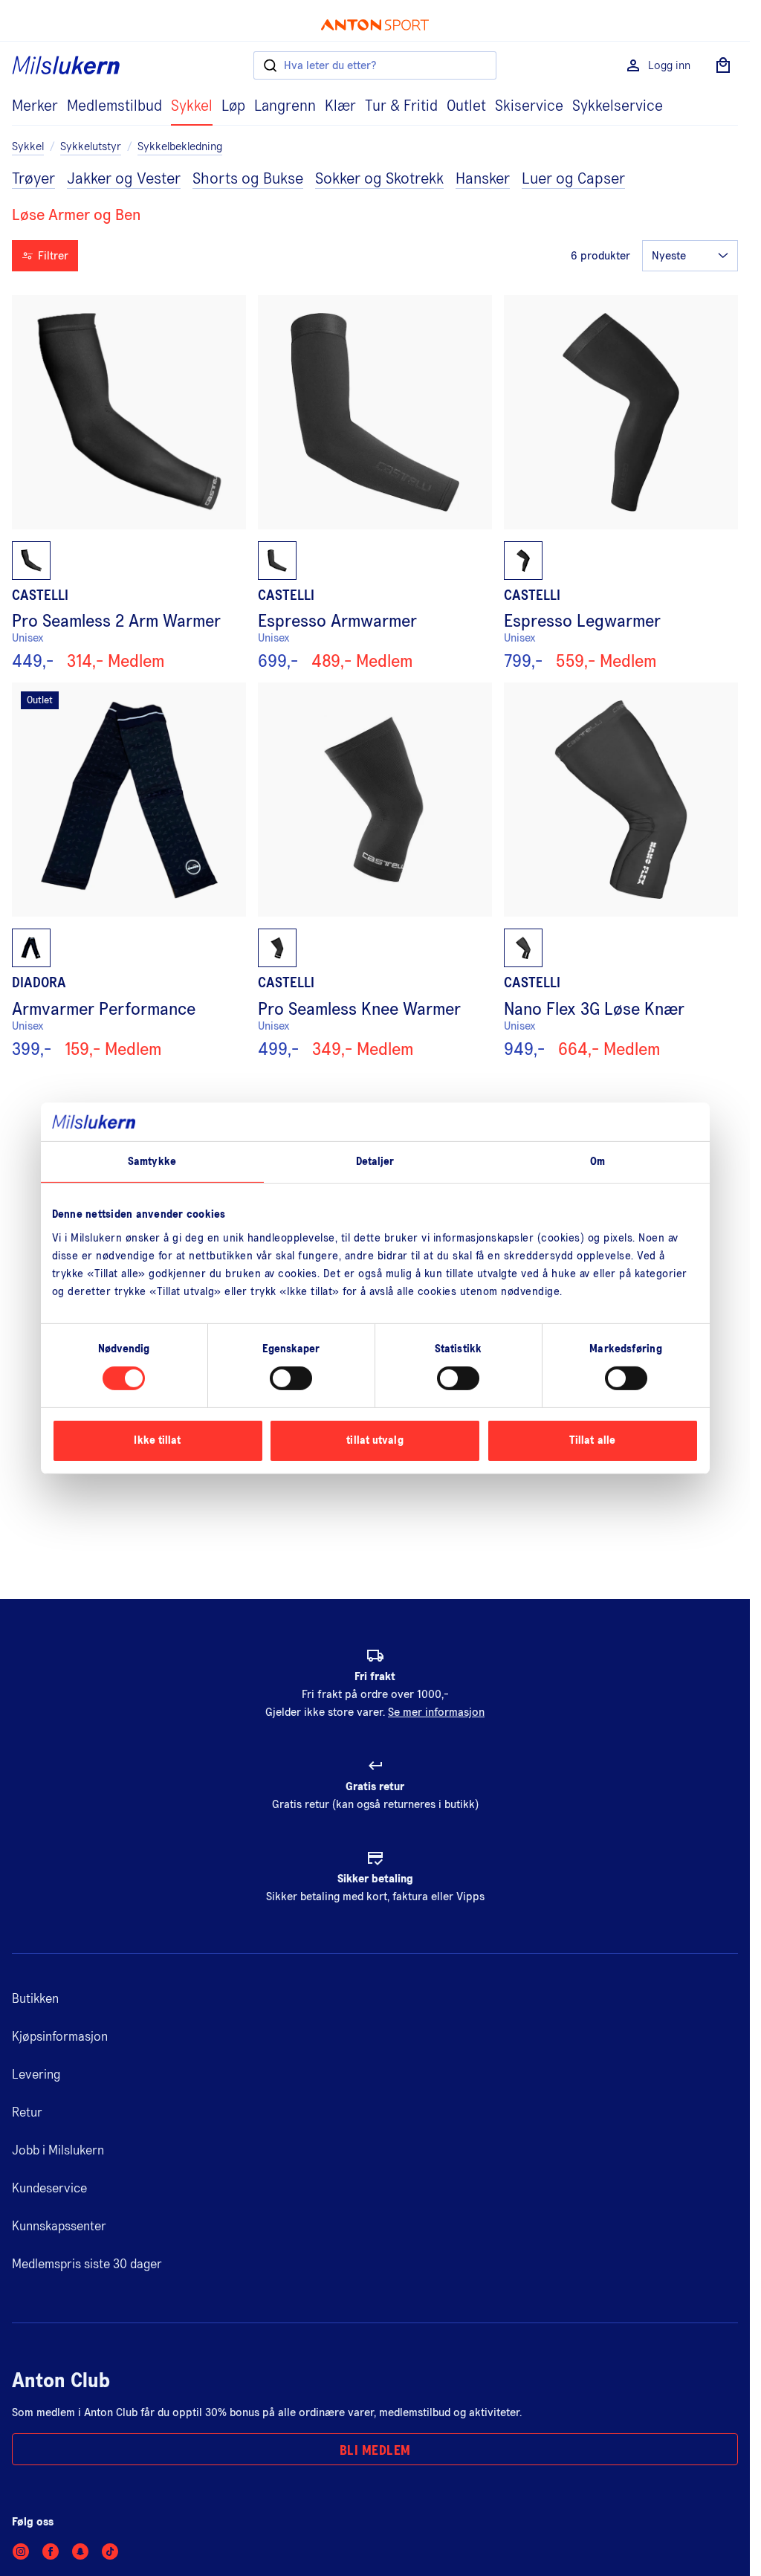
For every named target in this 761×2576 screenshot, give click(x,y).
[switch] (291, 1378)
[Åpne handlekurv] (723, 65)
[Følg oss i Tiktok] (110, 2551)
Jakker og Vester (124, 179)
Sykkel (192, 106)
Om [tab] (598, 1162)
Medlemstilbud (114, 106)
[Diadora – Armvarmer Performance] (129, 871)
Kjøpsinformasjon (60, 2037)
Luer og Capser (573, 179)
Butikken (35, 1999)
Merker (35, 106)
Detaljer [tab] (375, 1162)
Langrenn (285, 106)
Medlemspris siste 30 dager (87, 2265)
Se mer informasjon (436, 1712)
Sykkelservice (618, 106)
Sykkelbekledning (180, 146)
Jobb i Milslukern (58, 2151)
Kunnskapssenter (59, 2227)
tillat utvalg (375, 1440)
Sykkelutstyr (91, 146)
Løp (233, 106)
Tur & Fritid (401, 106)
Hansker (483, 179)
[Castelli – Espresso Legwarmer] (621, 483)
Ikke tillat (157, 1440)
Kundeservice (49, 2189)
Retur (27, 2113)
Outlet (466, 106)
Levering (36, 2075)
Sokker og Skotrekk (379, 179)
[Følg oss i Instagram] (21, 2551)
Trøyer (33, 179)
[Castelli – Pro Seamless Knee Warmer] (375, 871)
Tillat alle (592, 1440)
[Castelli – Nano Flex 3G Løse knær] (621, 871)
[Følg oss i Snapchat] (80, 2551)
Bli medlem (375, 2451)
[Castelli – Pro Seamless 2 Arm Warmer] (129, 483)
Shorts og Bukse (248, 179)
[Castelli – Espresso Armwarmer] (375, 483)
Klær (340, 106)
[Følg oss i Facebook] (51, 2551)
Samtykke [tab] (152, 1162)
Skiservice (529, 106)
